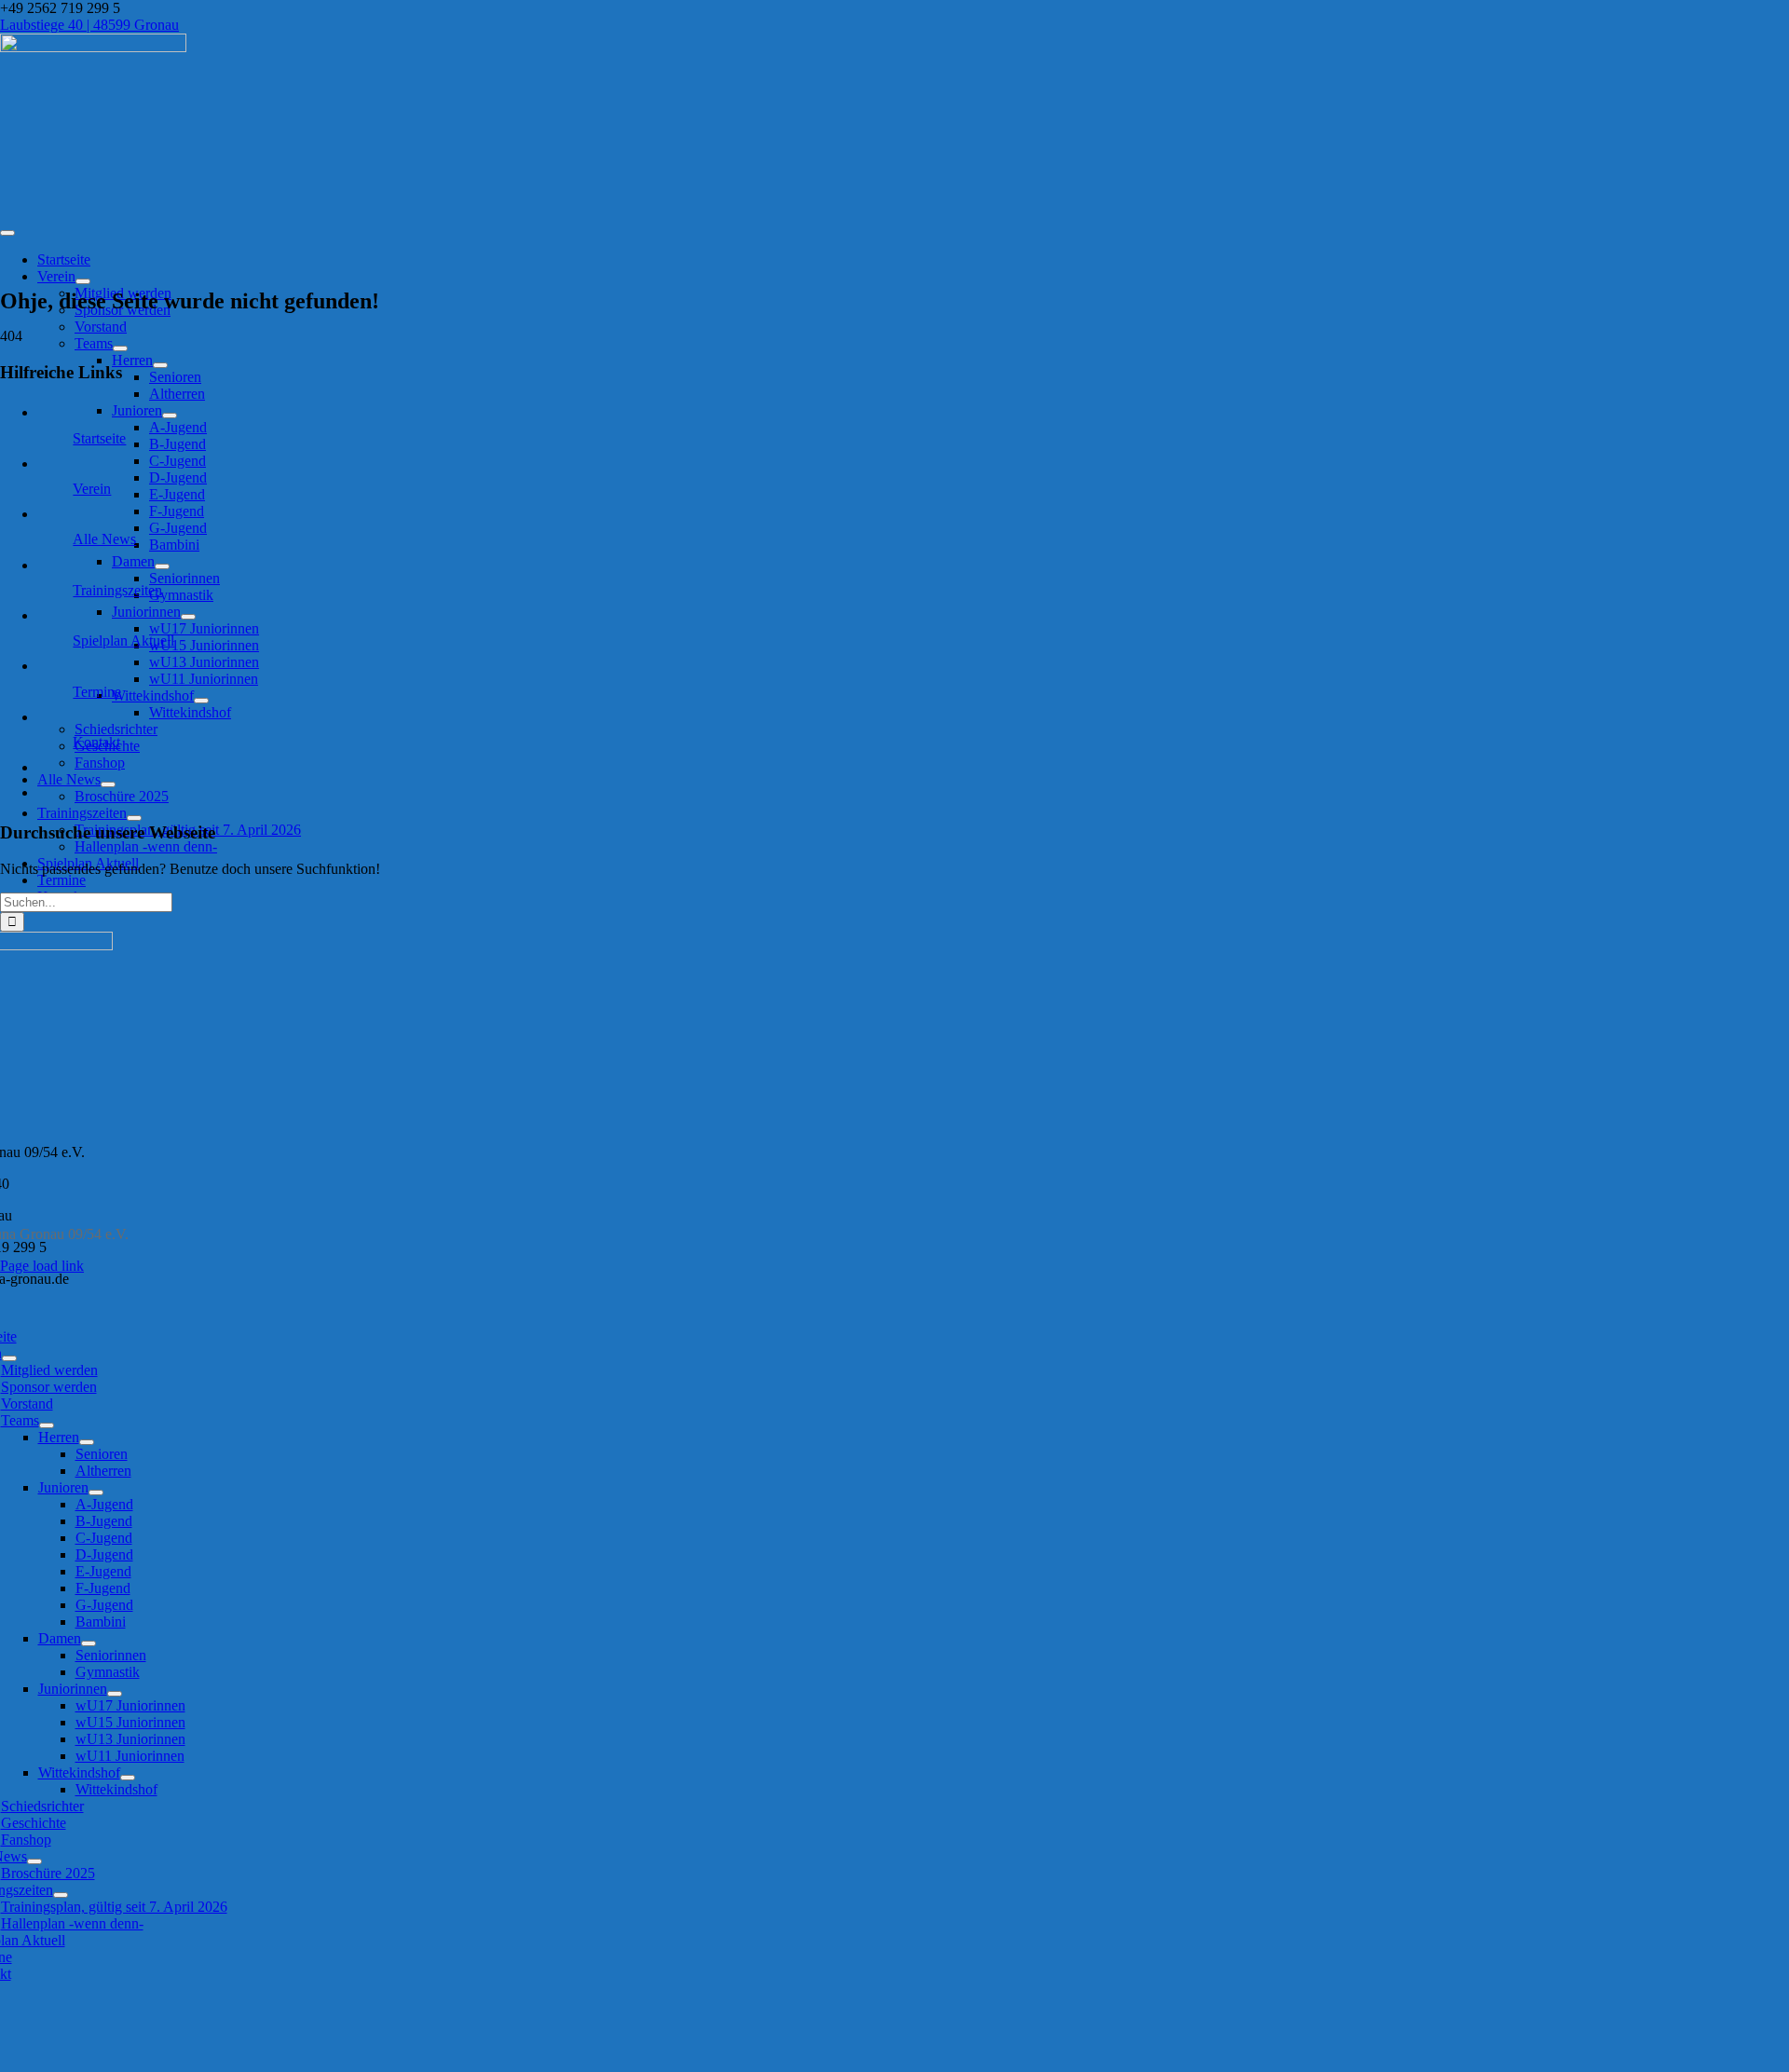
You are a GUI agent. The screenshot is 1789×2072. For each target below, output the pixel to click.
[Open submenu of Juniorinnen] (188, 617)
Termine (97, 692)
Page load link (42, 1266)
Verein (92, 489)
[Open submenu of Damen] (162, 566)
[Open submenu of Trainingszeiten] (134, 818)
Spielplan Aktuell (123, 641)
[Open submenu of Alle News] (108, 784)
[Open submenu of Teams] (120, 348)
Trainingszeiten (117, 590)
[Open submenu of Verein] (83, 281)
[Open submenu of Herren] (160, 365)
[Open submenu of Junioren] (170, 416)
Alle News (104, 539)
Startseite (99, 438)
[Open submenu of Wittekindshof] (201, 701)
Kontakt (96, 742)
